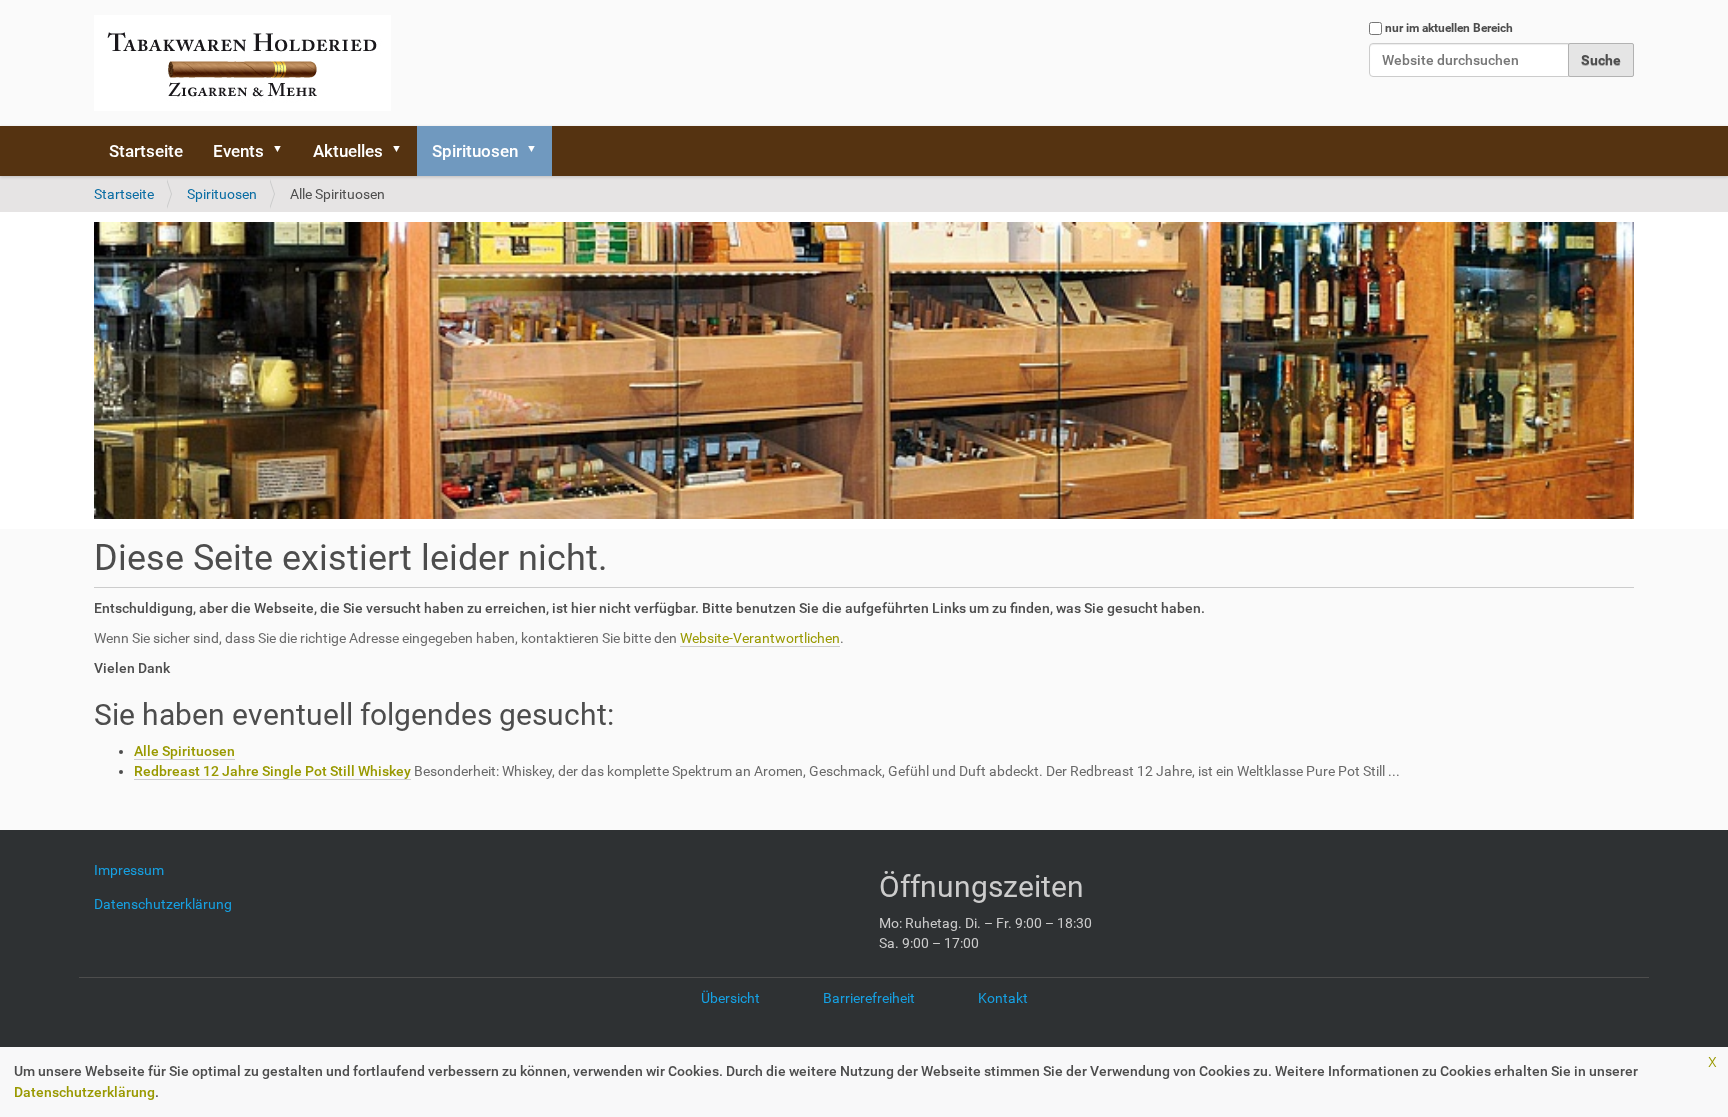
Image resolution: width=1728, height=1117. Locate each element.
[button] (284, 151)
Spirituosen (475, 151)
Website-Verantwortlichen (760, 638)
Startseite (146, 151)
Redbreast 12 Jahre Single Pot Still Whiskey (272, 771)
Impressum (136, 870)
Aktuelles (348, 151)
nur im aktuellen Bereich (1449, 28)
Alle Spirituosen (184, 751)
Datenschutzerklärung (84, 1092)
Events (238, 151)
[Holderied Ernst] (242, 63)
